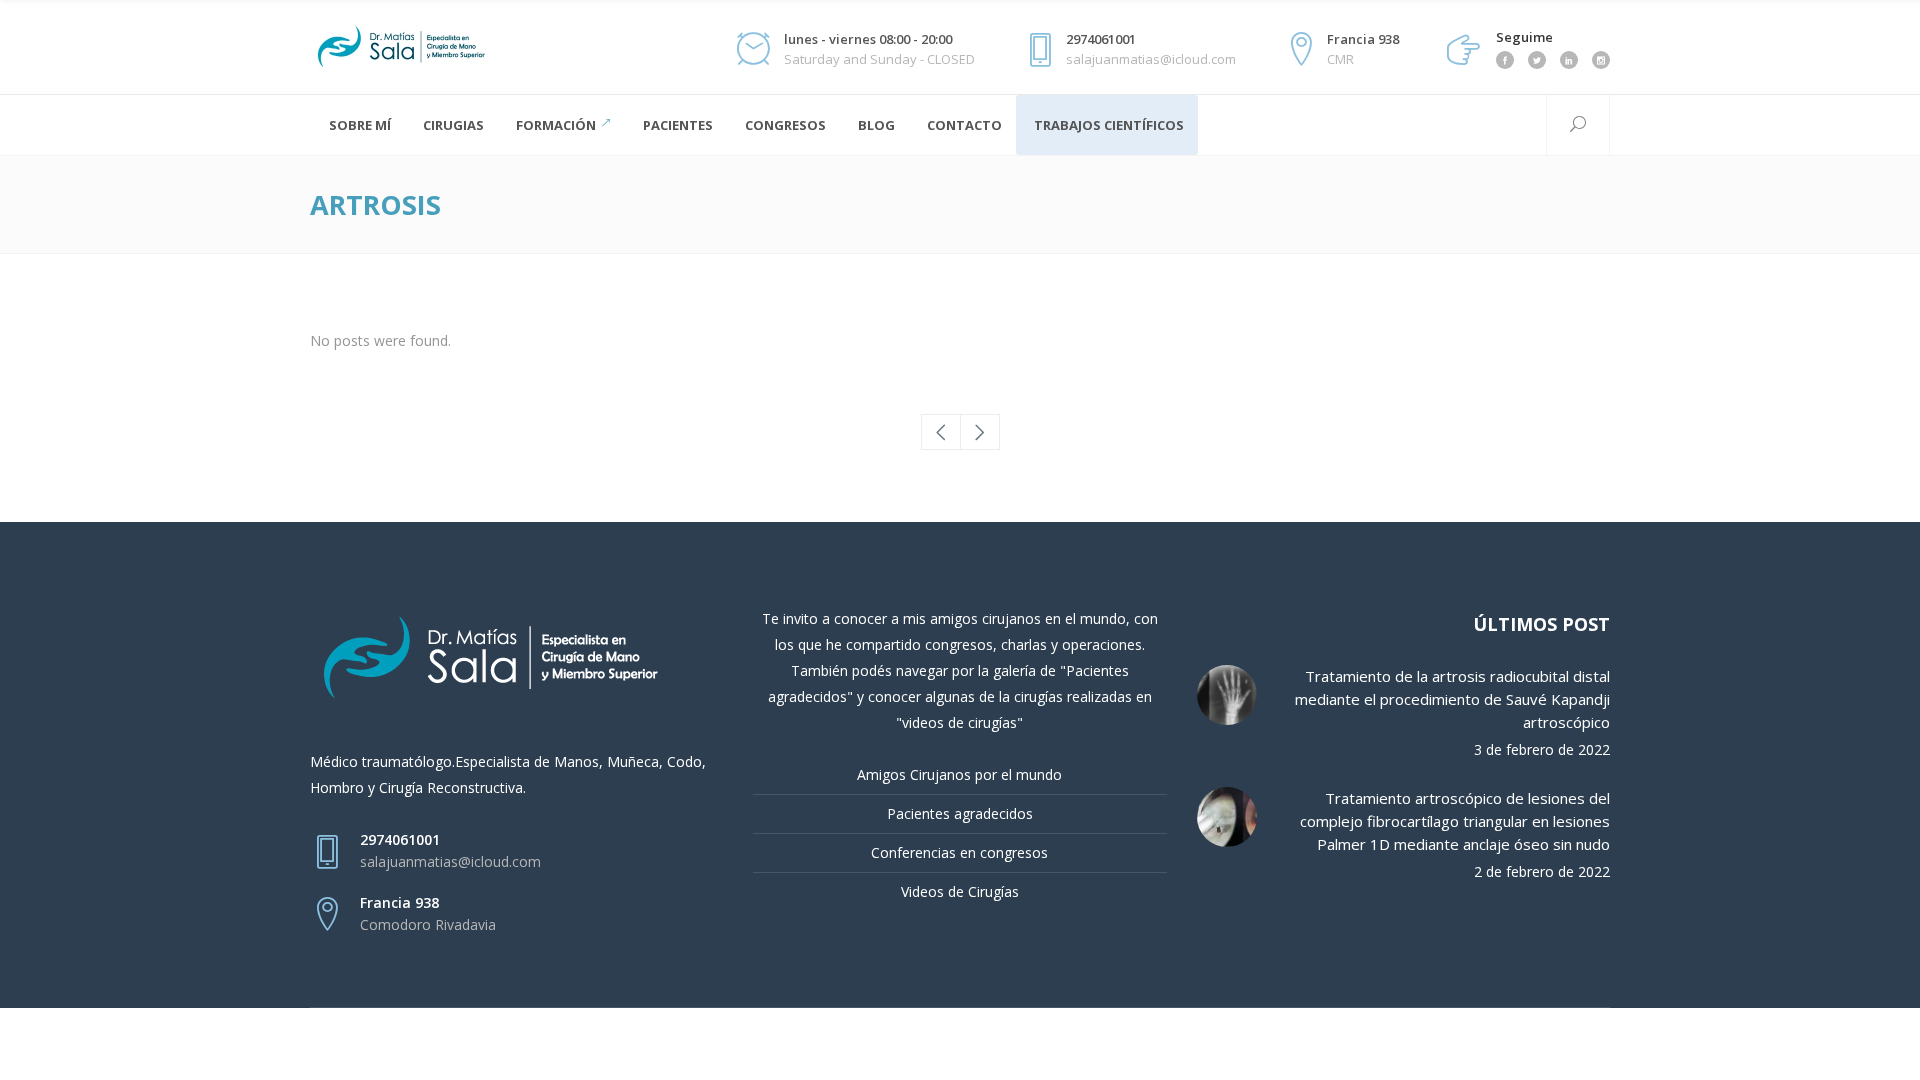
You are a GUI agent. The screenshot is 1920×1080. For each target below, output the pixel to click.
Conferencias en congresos (959, 852)
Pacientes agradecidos (960, 813)
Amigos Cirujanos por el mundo (959, 774)
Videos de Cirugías (960, 891)
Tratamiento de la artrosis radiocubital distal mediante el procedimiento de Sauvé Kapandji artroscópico (1452, 699)
